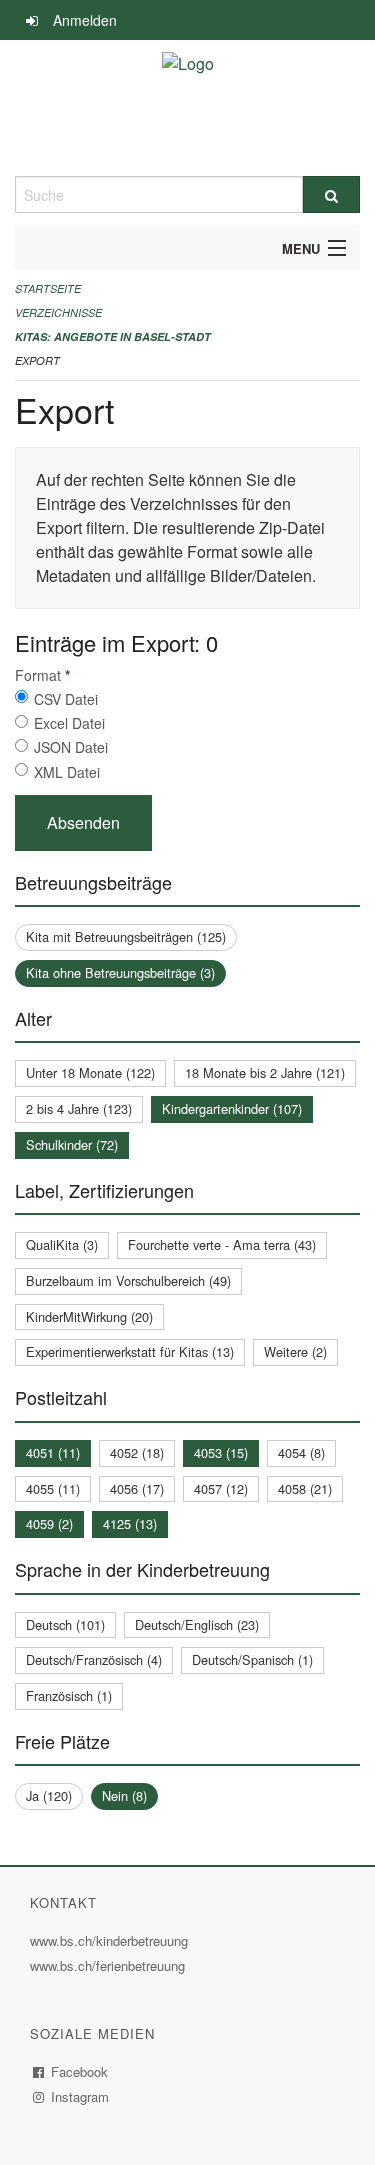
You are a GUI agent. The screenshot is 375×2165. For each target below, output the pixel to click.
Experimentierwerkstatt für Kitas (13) (130, 1351)
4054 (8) (301, 1452)
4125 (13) (130, 1523)
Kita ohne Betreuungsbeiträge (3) (120, 972)
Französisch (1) (69, 1695)
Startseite (48, 288)
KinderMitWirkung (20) (89, 1316)
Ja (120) (49, 1795)
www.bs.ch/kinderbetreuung (111, 1940)
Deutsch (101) (65, 1624)
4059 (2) (49, 1523)
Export (37, 360)
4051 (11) (53, 1452)
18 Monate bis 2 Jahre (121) (265, 1072)
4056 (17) (137, 1488)
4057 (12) (221, 1488)
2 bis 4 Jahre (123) (79, 1108)
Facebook (80, 2071)
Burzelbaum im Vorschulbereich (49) (128, 1280)
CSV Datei (66, 699)
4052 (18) (137, 1452)
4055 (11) (53, 1488)
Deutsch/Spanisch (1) (252, 1659)
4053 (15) (221, 1452)
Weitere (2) (295, 1351)
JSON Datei (71, 747)
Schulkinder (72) (72, 1144)
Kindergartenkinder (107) (232, 1108)
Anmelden (85, 20)
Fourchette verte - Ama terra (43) (222, 1244)
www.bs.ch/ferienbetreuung (110, 1965)
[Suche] (332, 194)
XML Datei (67, 772)
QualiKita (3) (62, 1244)
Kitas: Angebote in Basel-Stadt (113, 336)
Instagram (80, 2096)
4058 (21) (305, 1488)
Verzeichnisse (58, 312)
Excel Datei (69, 723)
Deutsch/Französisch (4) (94, 1659)
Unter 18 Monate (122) (90, 1072)
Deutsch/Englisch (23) (197, 1624)
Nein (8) (124, 1795)
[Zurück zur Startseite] (188, 108)
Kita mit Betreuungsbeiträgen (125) (126, 936)
